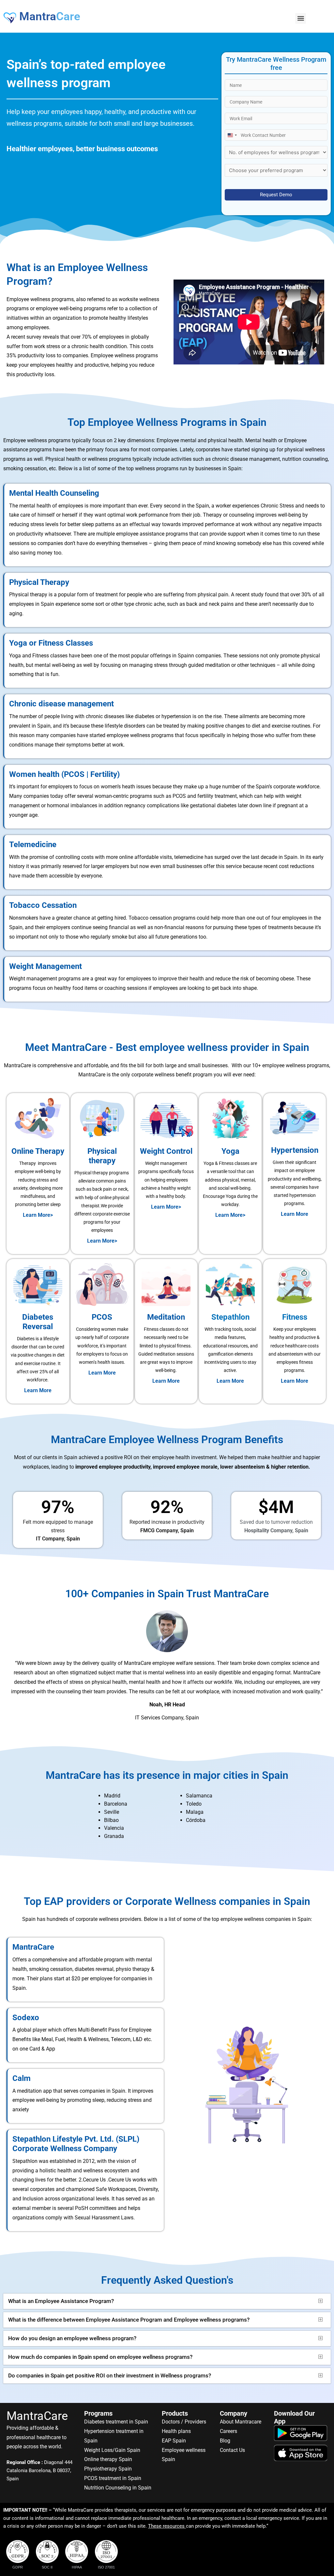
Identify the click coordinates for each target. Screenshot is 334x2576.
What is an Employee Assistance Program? (61, 2301)
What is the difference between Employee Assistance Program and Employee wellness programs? (129, 2320)
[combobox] (232, 135)
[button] (301, 18)
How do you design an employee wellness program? (72, 2338)
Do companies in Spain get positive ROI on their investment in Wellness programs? (110, 2375)
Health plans (176, 2431)
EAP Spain (174, 2441)
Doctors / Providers (184, 2422)
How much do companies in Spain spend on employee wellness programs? (100, 2357)
